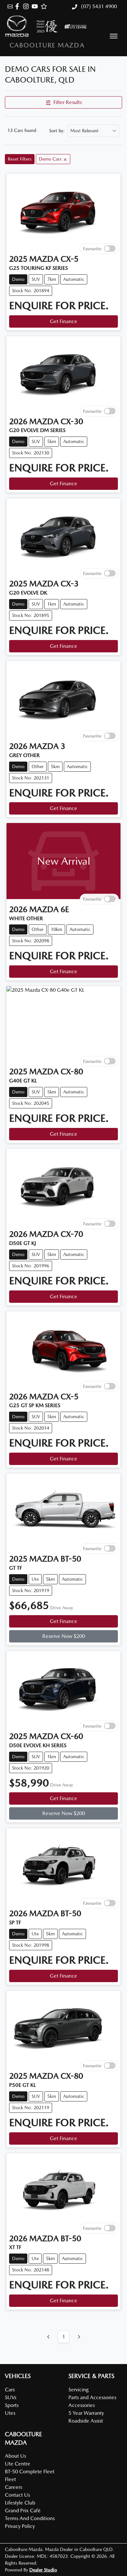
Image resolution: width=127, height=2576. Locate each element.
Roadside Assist (86, 2421)
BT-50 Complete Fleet (30, 2471)
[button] (114, 36)
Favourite (92, 248)
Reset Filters (20, 159)
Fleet (10, 2479)
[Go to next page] (79, 2337)
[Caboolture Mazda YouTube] (36, 6)
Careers (14, 2487)
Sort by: (57, 131)
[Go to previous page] (49, 2337)
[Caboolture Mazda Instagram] (27, 6)
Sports (12, 2405)
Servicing (78, 2390)
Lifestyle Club (20, 2503)
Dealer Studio (43, 2570)
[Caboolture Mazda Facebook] (18, 6)
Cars (10, 2390)
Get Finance (63, 321)
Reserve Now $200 (64, 1636)
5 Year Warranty (86, 2413)
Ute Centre (18, 2464)
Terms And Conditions (30, 2518)
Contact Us (17, 2495)
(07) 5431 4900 (98, 6)
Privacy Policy (20, 2526)
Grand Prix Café (23, 2511)
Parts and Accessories (92, 2397)
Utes (10, 2413)
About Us (15, 2456)
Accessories (82, 2405)
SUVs (11, 2397)
